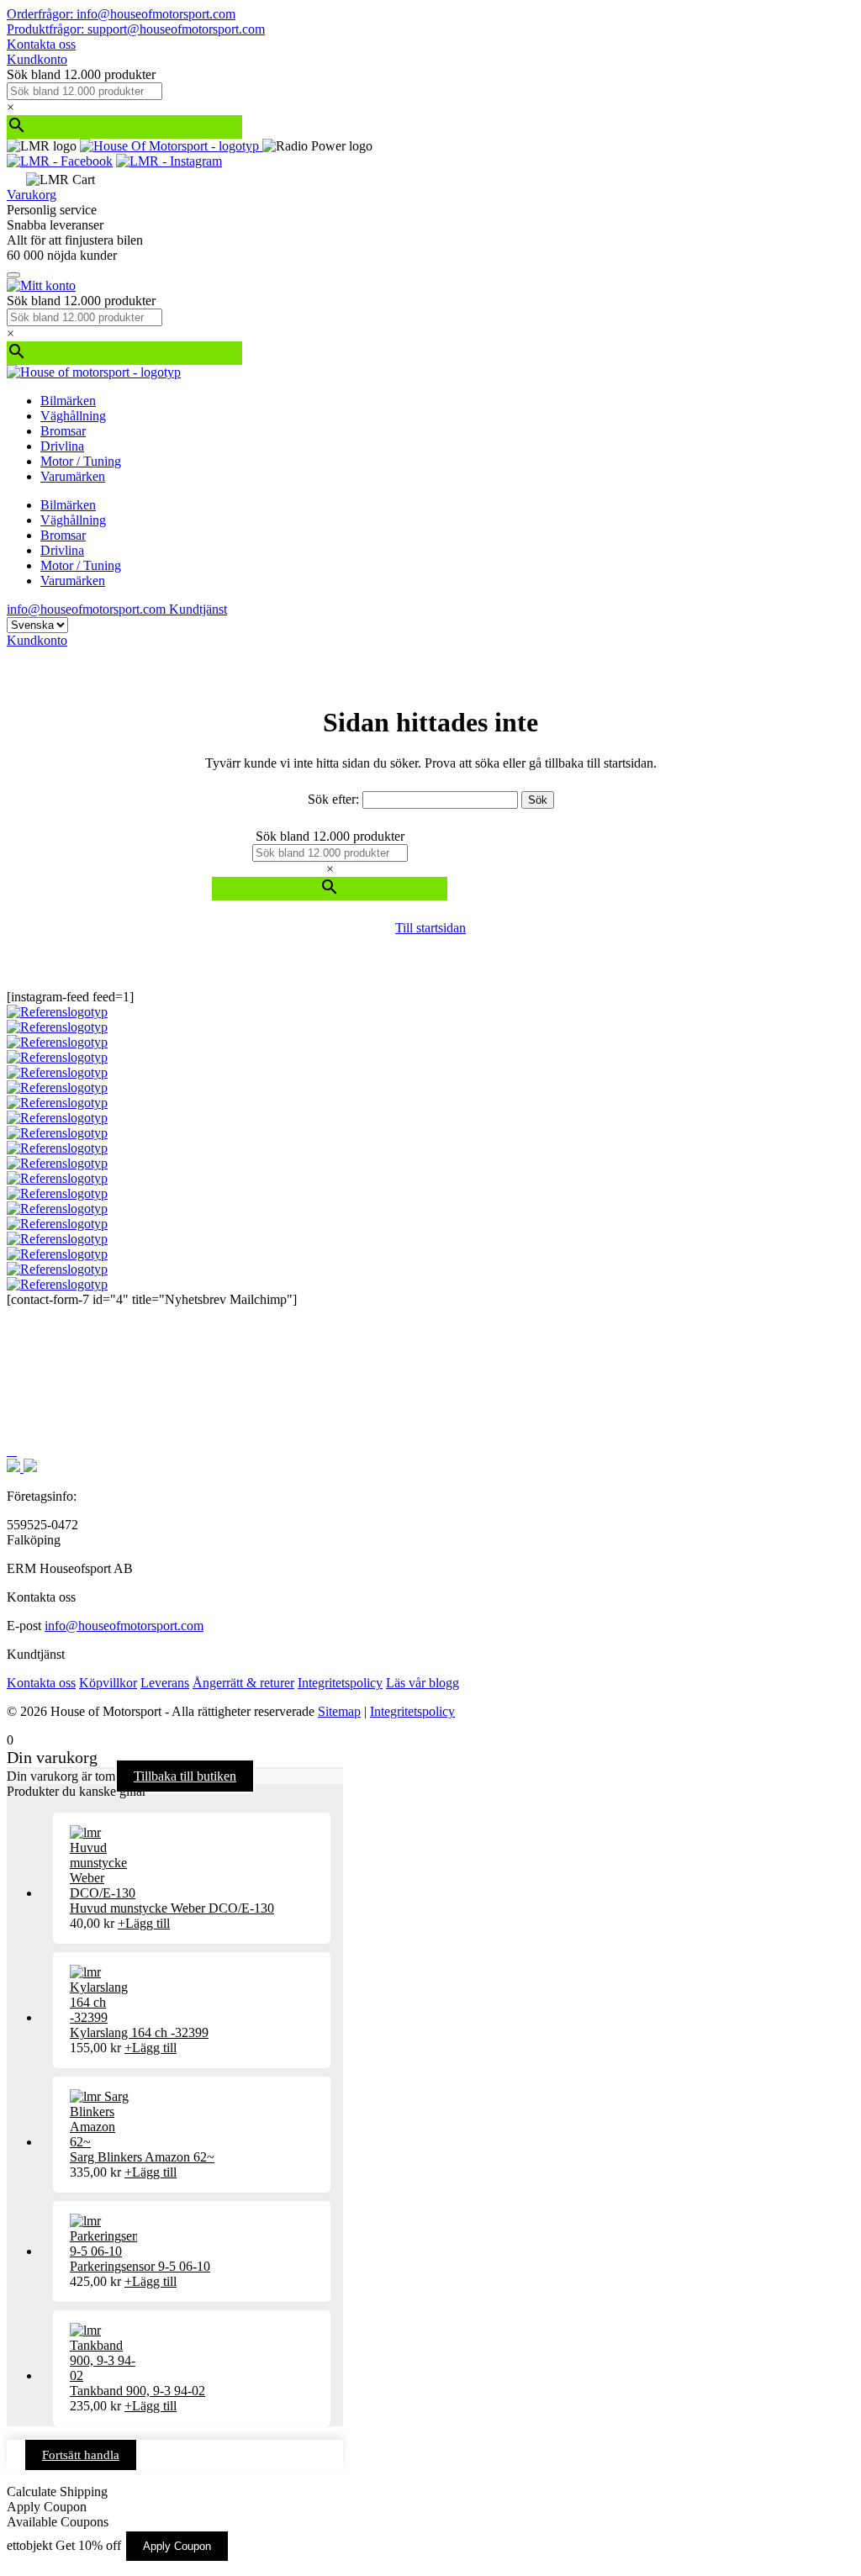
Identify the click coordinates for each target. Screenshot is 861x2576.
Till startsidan (430, 928)
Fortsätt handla (81, 2455)
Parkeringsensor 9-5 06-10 (140, 2266)
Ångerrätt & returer (243, 1683)
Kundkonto (37, 59)
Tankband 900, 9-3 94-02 (137, 2391)
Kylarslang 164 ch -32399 (139, 2032)
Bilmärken (68, 401)
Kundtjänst (198, 609)
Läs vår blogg (423, 1683)
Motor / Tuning (81, 461)
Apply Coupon (177, 2546)
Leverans (165, 1683)
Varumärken (73, 476)
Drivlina (62, 446)
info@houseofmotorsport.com (124, 1626)
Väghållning (73, 416)
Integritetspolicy (340, 1683)
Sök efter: (333, 799)
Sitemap (339, 1711)
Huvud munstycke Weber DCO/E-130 (172, 1908)
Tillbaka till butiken (185, 1776)
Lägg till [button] (144, 1923)
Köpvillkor (108, 1683)
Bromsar (63, 431)
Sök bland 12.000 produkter (81, 74)
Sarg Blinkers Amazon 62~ (142, 2157)
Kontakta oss (41, 44)
